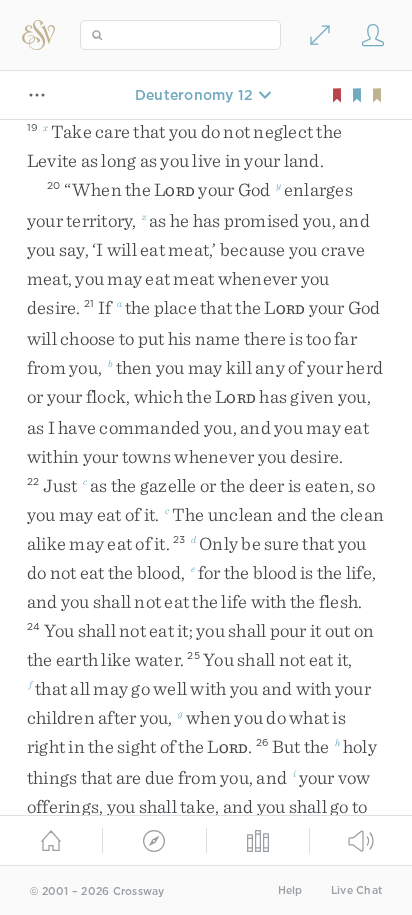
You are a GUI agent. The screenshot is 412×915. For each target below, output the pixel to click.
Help (290, 890)
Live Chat (356, 890)
